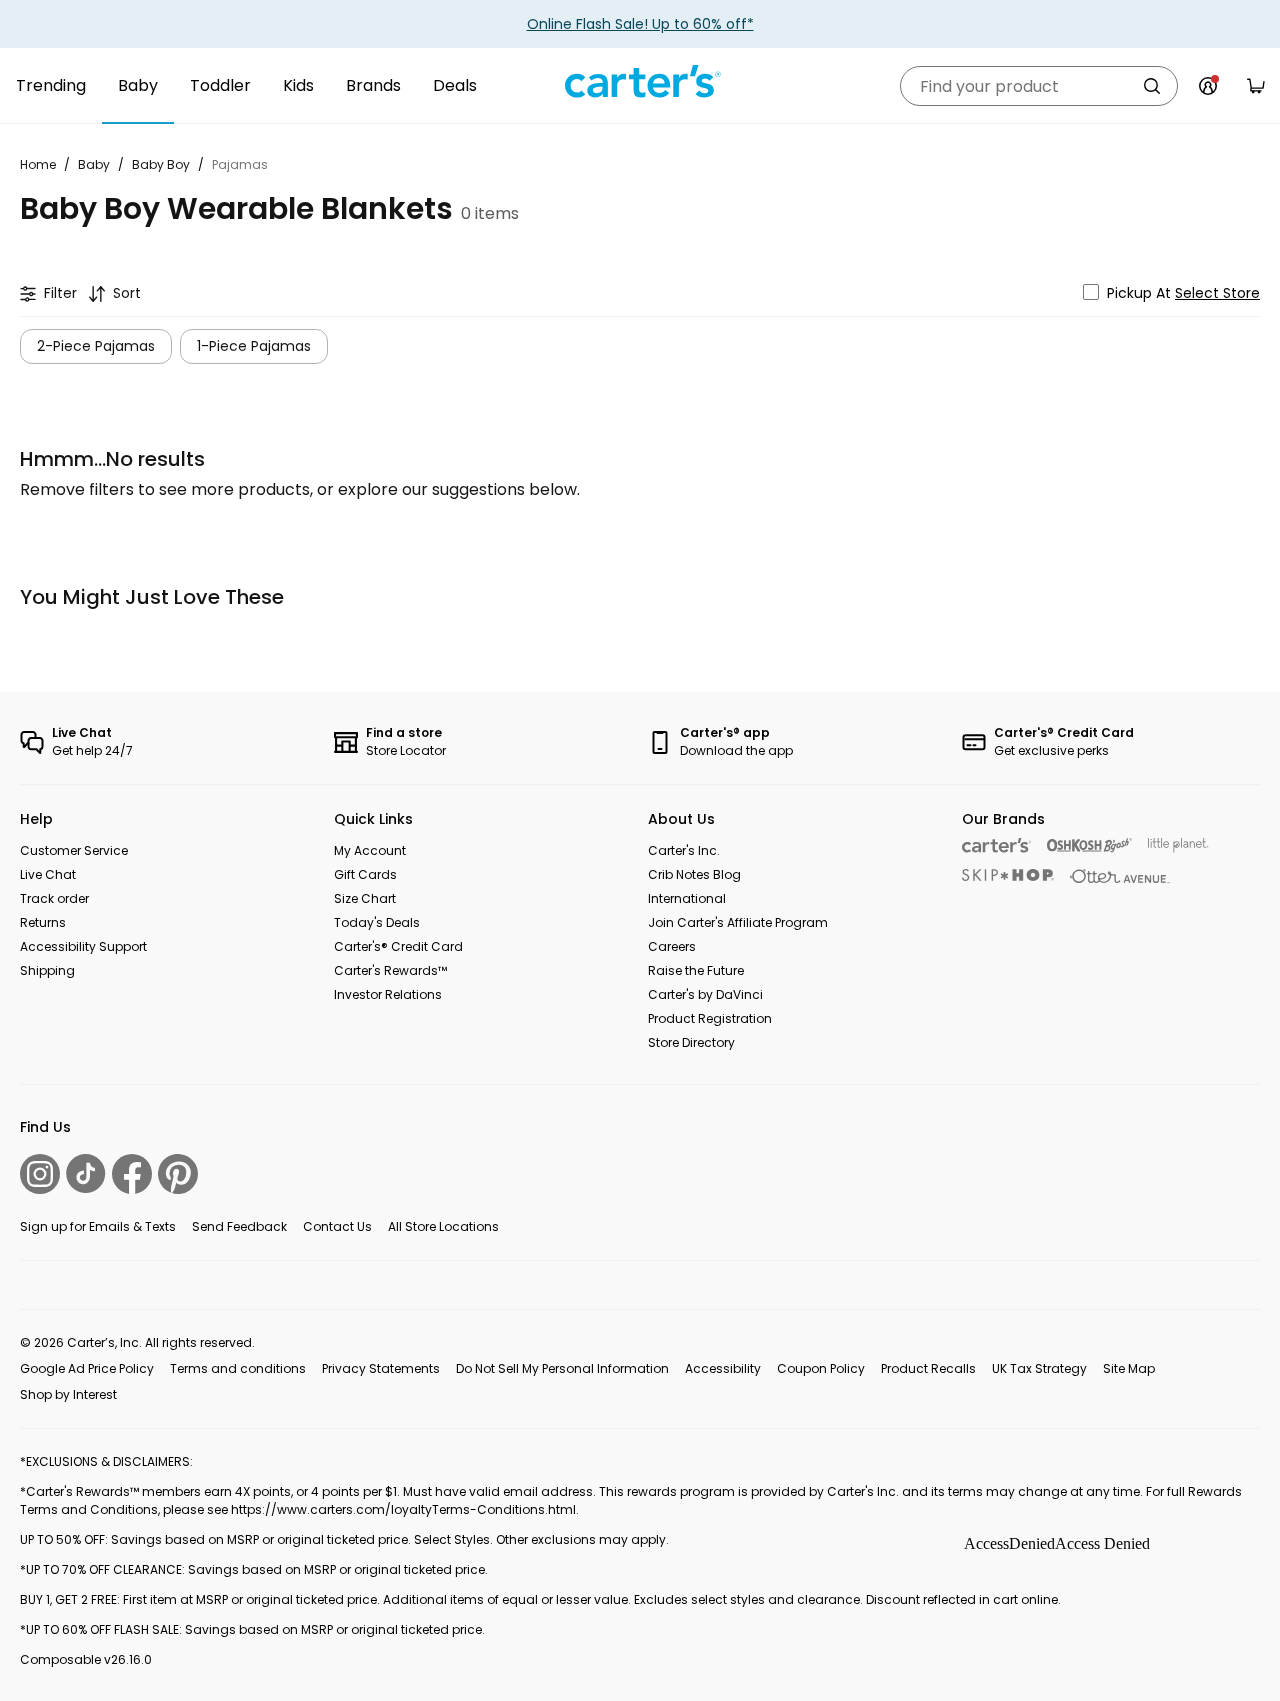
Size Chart (365, 898)
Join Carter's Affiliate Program (738, 922)
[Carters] (996, 845)
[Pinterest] (178, 1174)
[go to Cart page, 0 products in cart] (1256, 86)
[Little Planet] (1178, 845)
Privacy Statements (381, 1368)
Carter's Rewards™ (390, 970)
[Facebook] (132, 1174)
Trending (51, 85)
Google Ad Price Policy (87, 1368)
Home (38, 164)
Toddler (220, 85)
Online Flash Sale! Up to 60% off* (640, 24)
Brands (373, 85)
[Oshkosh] (1089, 845)
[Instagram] (40, 1174)
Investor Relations (388, 994)
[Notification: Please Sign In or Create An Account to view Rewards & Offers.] (1208, 86)
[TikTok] (86, 1173)
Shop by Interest (68, 1394)
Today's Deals (377, 922)
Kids (298, 85)
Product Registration (710, 1018)
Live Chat (48, 874)
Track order (54, 898)
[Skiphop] (1008, 875)
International (687, 898)
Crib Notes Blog (694, 874)
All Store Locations (443, 1226)
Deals (455, 85)
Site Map (1129, 1368)
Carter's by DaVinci (705, 994)
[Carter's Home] (640, 82)
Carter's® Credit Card (398, 946)
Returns (43, 922)
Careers (672, 946)
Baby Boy (161, 164)
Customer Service (74, 850)
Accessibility (723, 1368)
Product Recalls (928, 1368)
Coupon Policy (821, 1368)
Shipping (47, 970)
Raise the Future (696, 970)
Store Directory (691, 1042)
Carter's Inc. (684, 850)
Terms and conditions (238, 1368)
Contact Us (337, 1226)
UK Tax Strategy (1039, 1368)
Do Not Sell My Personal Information (562, 1368)
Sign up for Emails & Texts (98, 1226)
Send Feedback (239, 1226)
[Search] (1152, 86)
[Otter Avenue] (1120, 876)
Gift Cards (365, 874)
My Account (370, 850)
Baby (138, 85)
